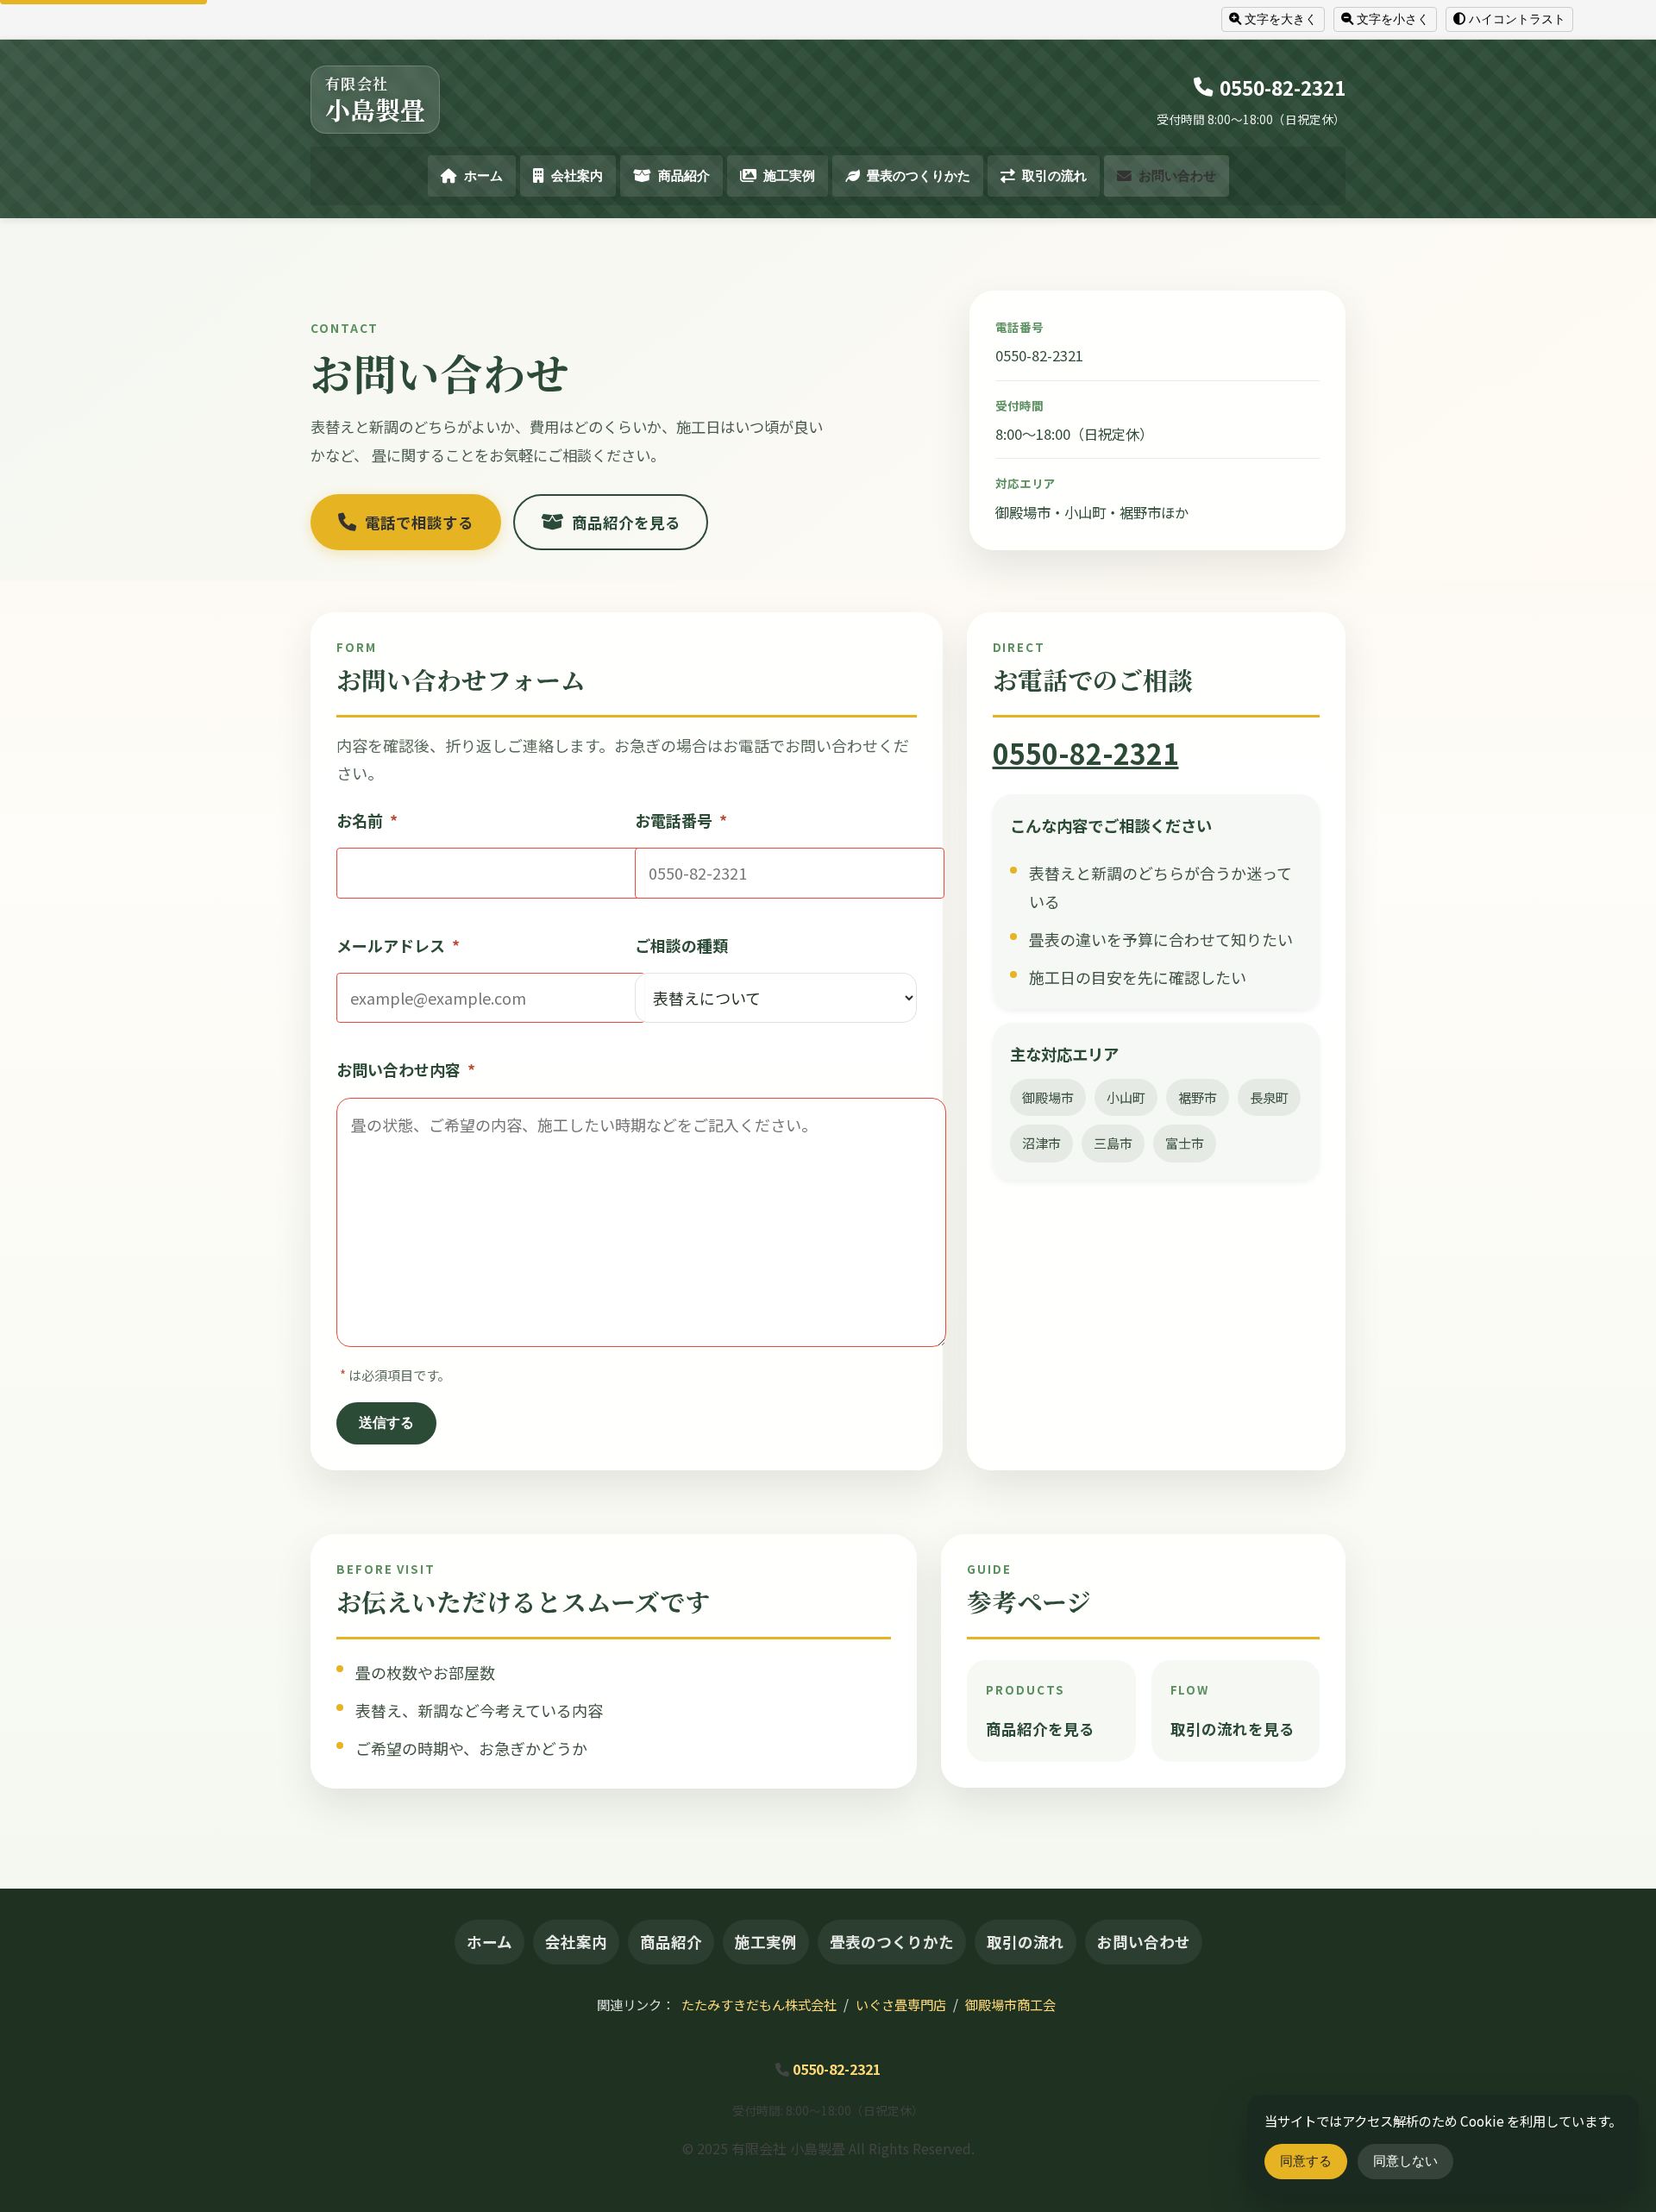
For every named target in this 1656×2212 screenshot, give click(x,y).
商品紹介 (684, 175)
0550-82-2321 (1283, 87)
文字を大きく (1281, 19)
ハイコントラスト (1517, 19)
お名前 (367, 820)
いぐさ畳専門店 (901, 2004)
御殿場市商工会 (1010, 2004)
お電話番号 (681, 820)
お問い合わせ (1177, 175)
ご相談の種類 (681, 945)
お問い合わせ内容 (406, 1069)
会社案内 (577, 175)
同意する (1306, 2161)
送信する (386, 1422)
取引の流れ (1054, 175)
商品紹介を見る (626, 522)
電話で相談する (419, 522)
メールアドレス (398, 945)
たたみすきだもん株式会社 (759, 2004)
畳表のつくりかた (919, 175)
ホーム (483, 175)
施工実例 (789, 175)
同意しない (1405, 2161)
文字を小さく (1393, 19)
